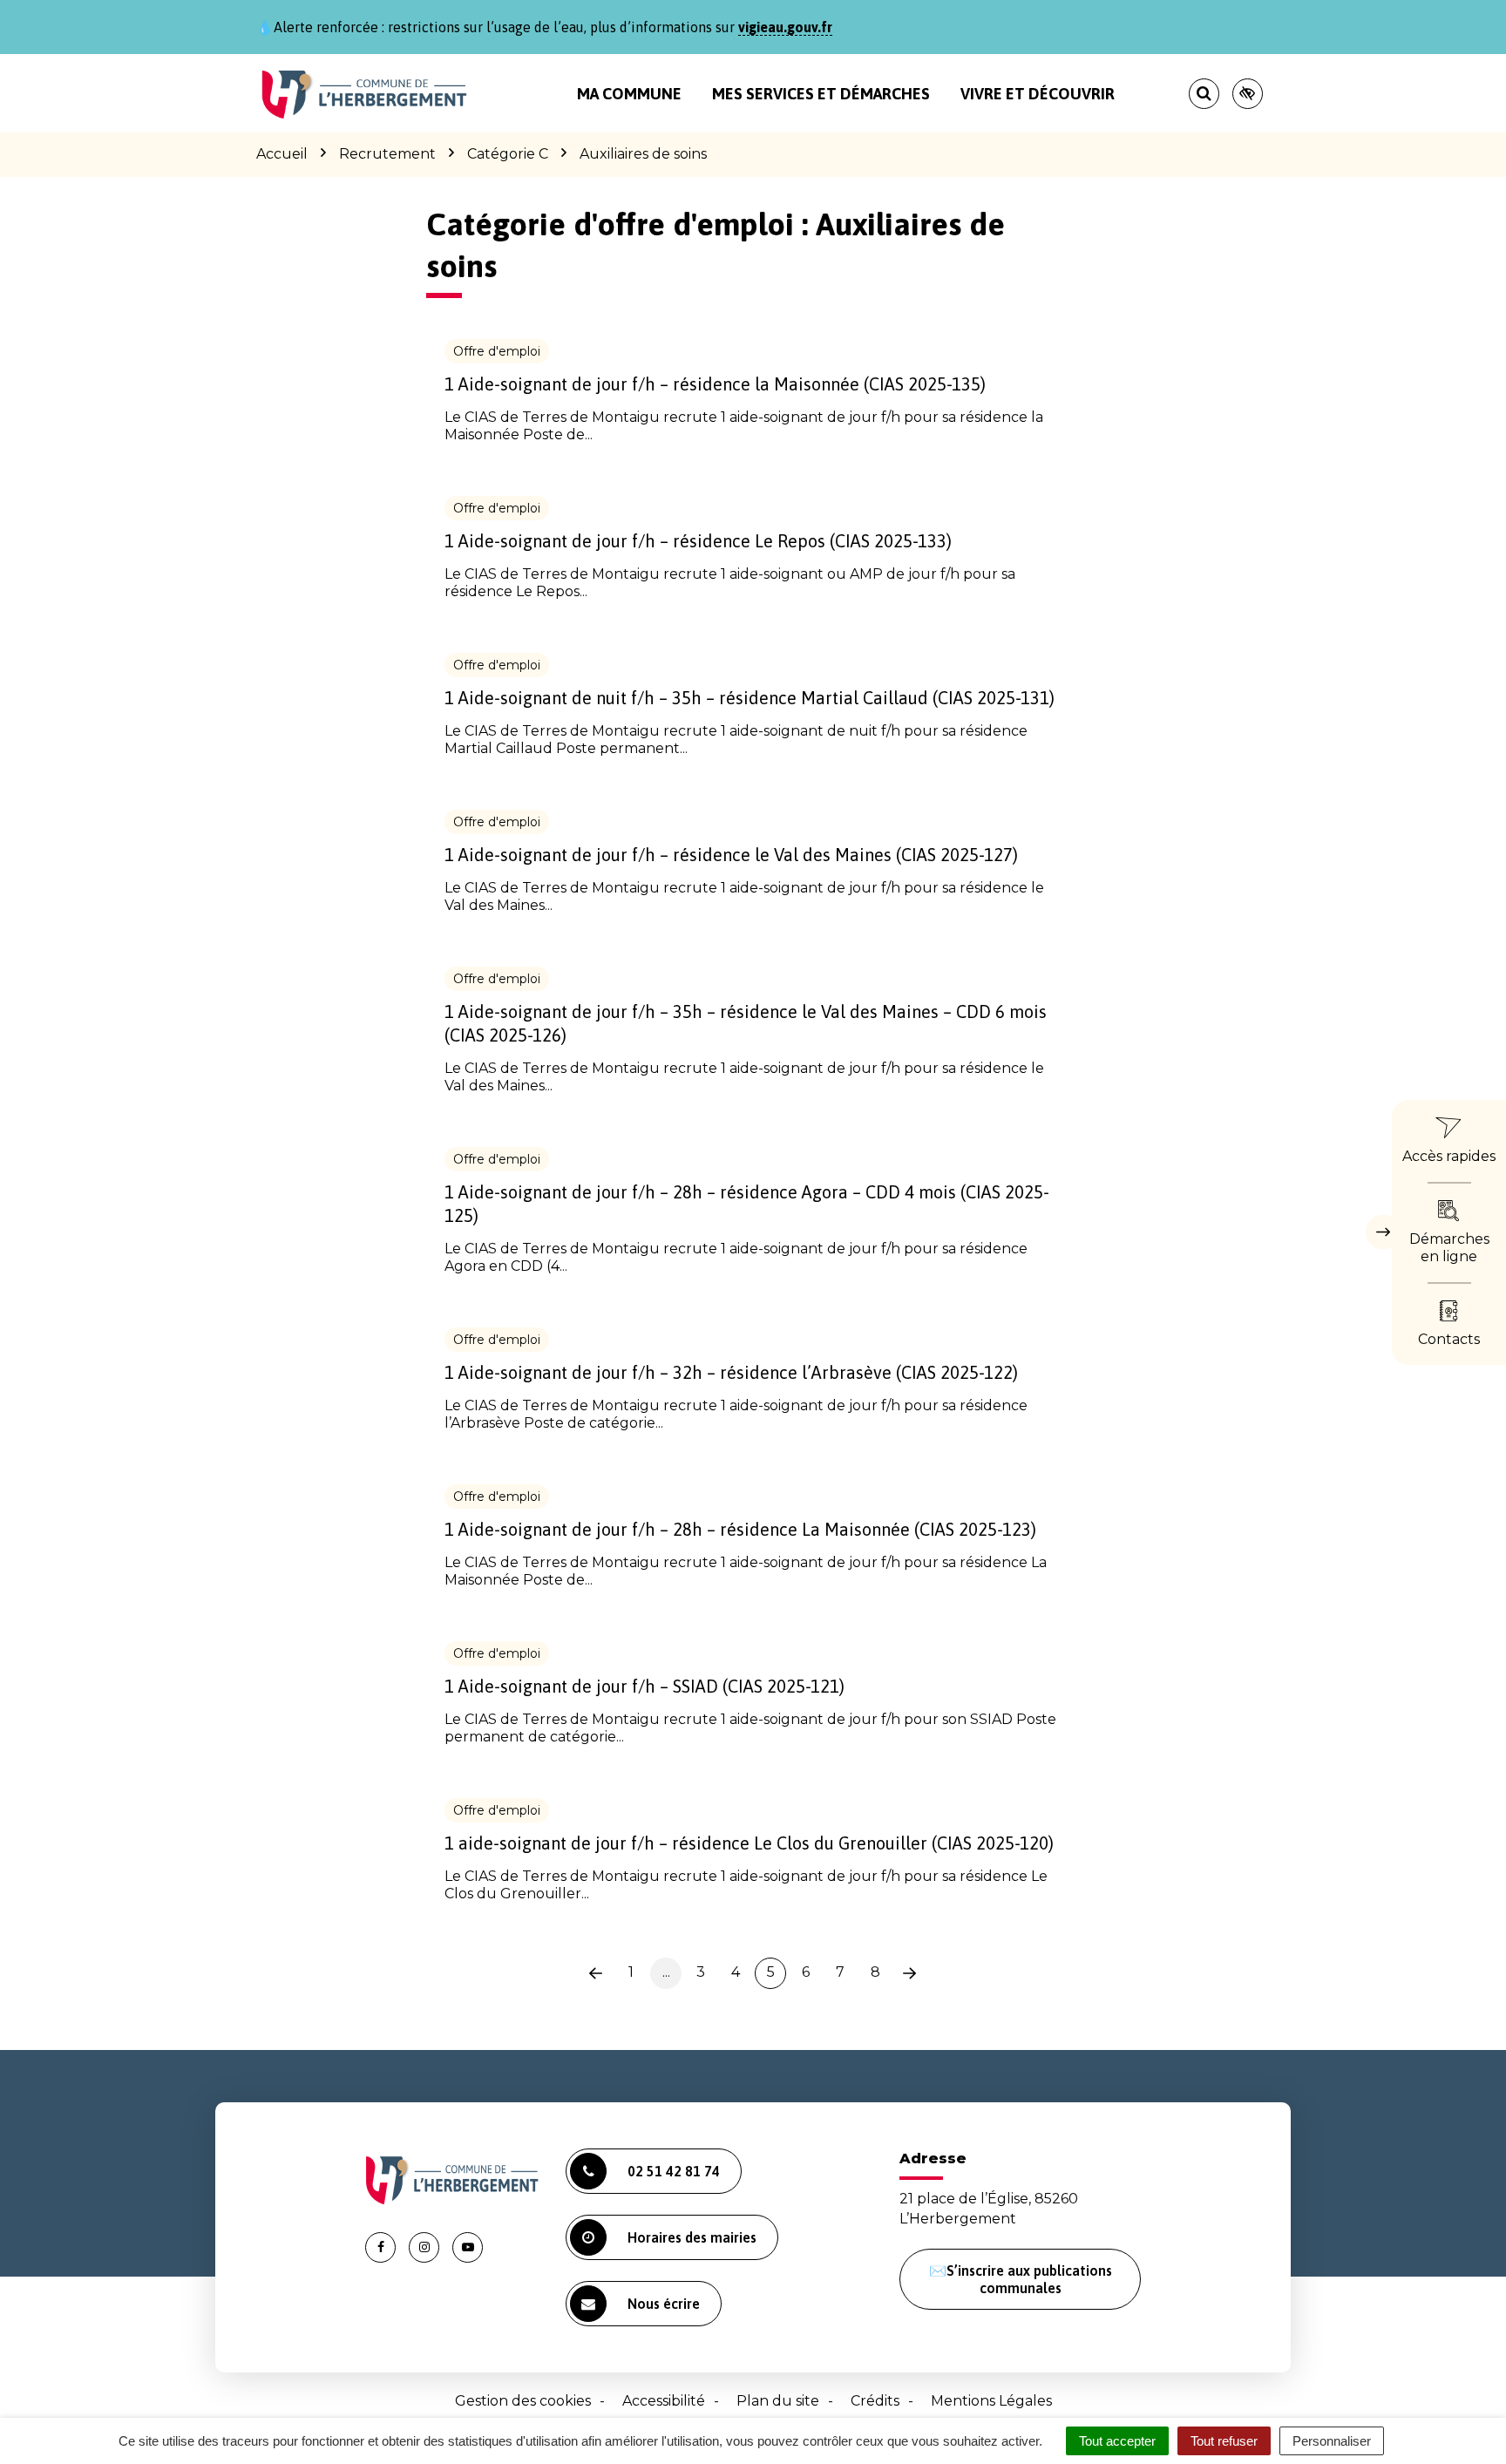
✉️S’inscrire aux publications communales (1021, 2279)
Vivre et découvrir (1038, 94)
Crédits (875, 2401)
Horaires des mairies (692, 2237)
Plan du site (778, 2401)
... (666, 1972)
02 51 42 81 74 (674, 2171)
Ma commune (629, 94)
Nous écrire (664, 2304)
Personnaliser (1332, 2441)
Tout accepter (1117, 2441)
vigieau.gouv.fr (785, 27)
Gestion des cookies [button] (523, 2401)
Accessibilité (664, 2401)
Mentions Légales (991, 2401)
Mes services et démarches (821, 94)
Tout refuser (1224, 2441)
